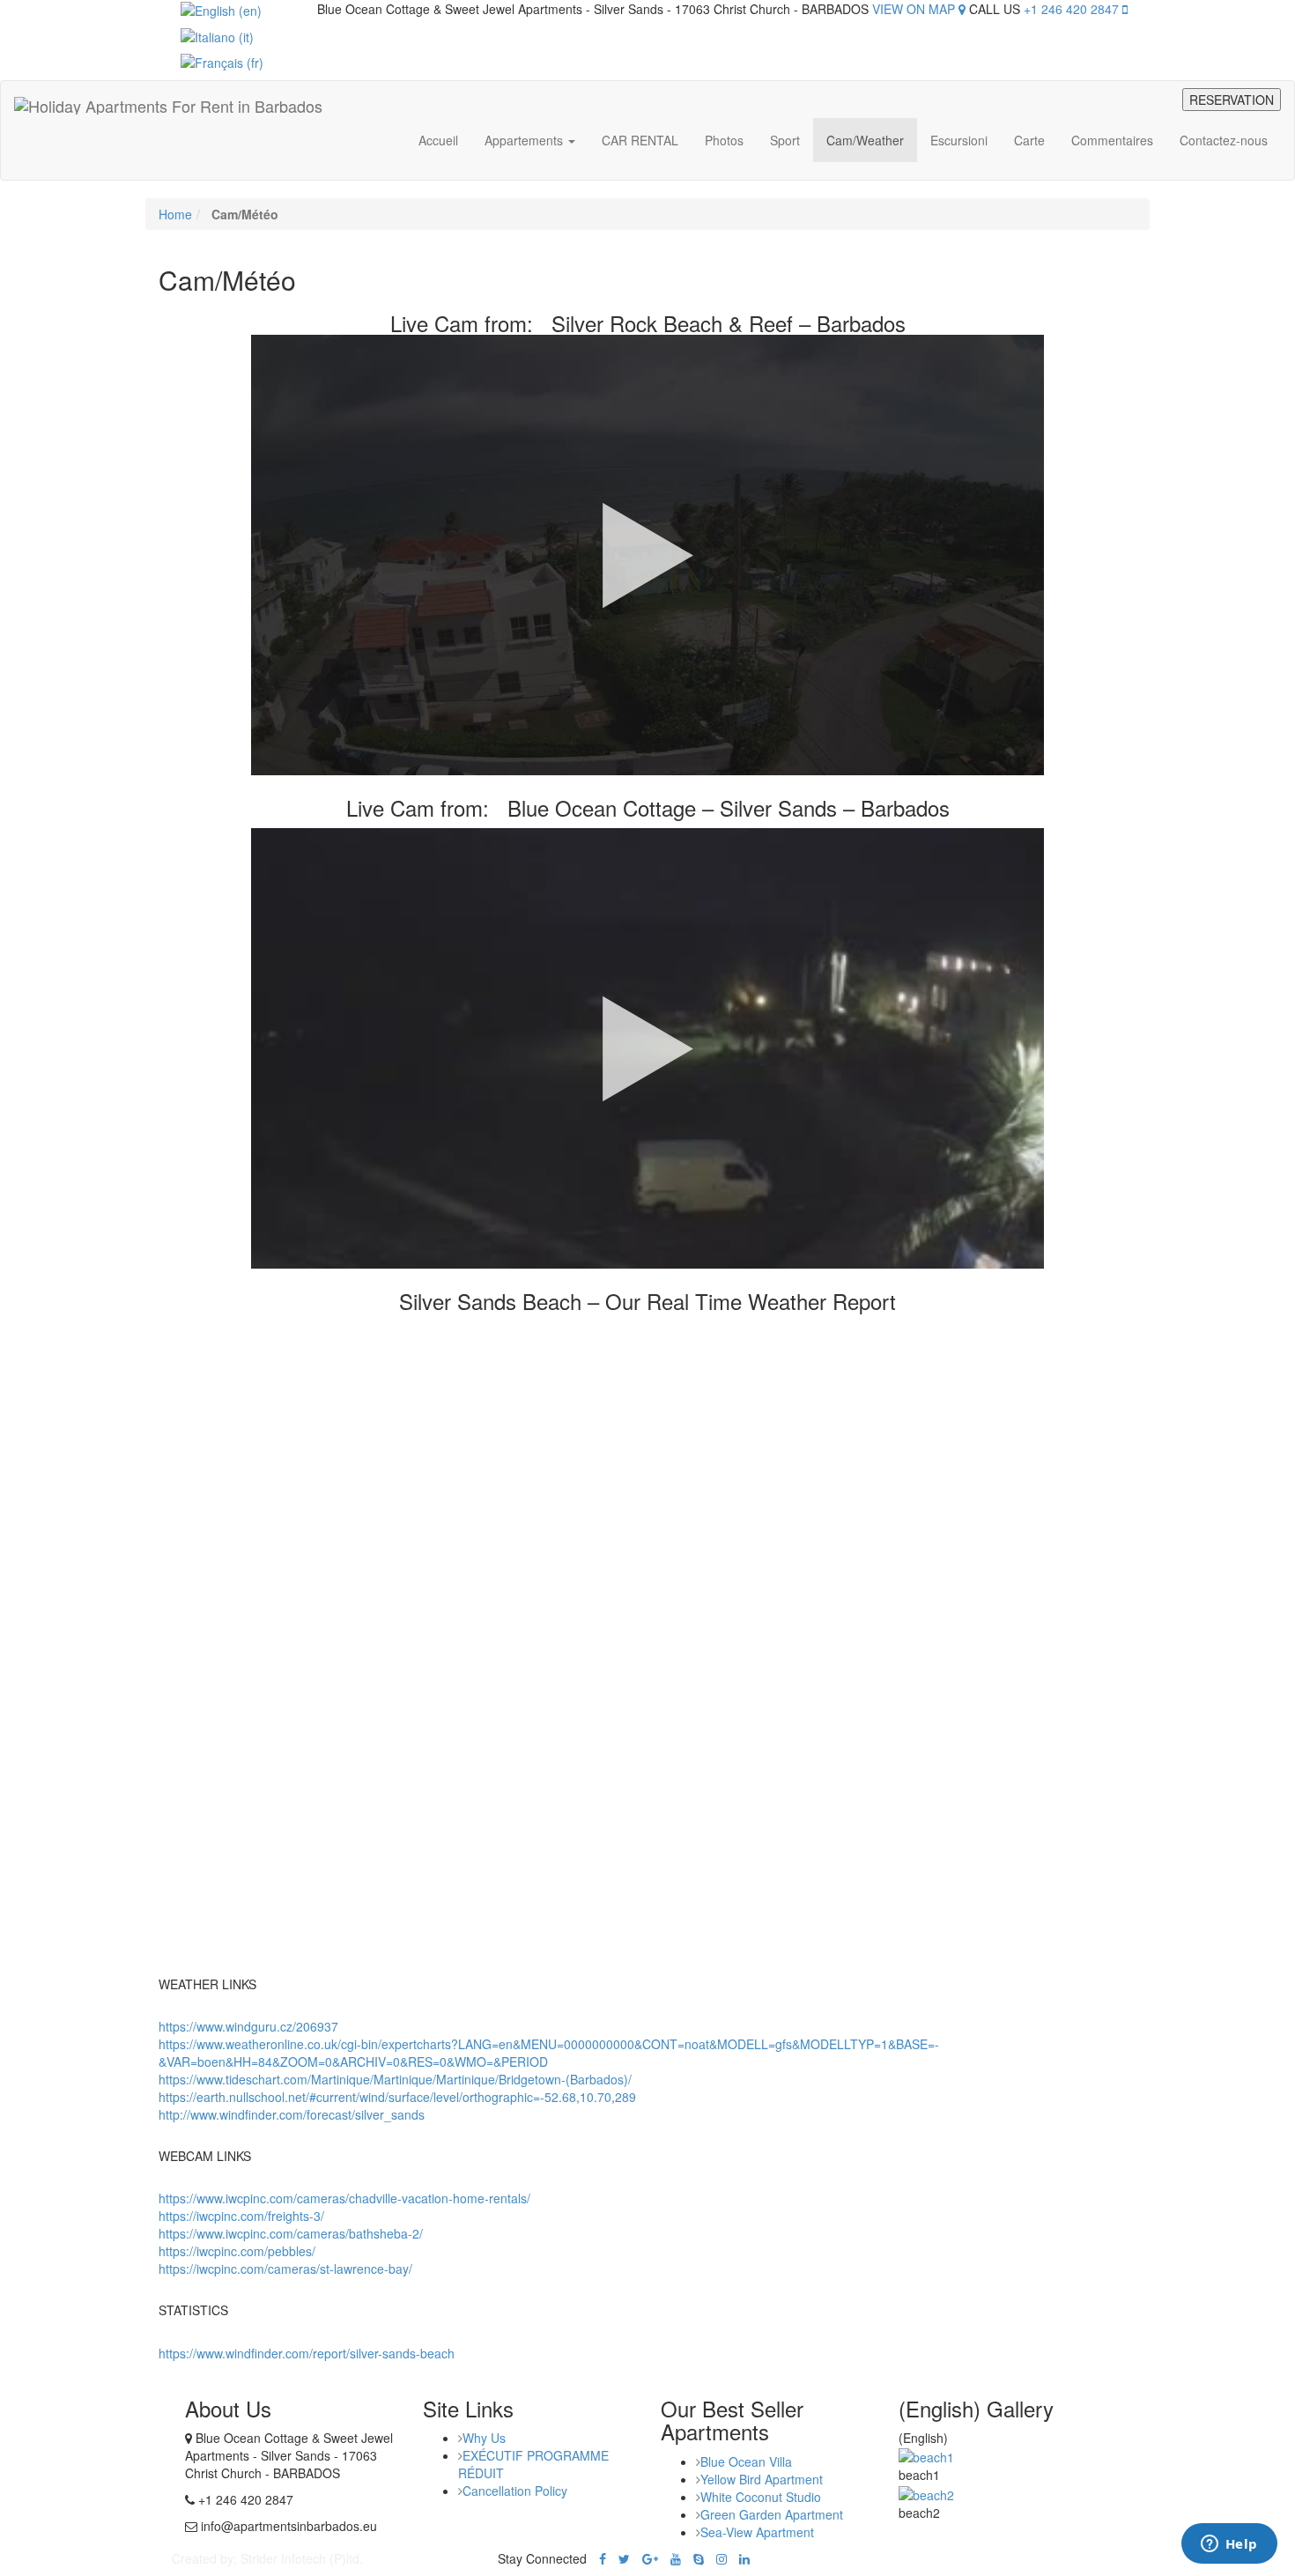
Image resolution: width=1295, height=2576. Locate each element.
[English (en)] (221, 9)
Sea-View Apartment (757, 2532)
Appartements (525, 140)
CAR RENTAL (640, 140)
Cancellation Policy (515, 2491)
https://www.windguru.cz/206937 (248, 2026)
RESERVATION (1232, 100)
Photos (724, 140)
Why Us (484, 2438)
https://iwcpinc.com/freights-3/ (241, 2216)
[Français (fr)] (222, 61)
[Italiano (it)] (217, 34)
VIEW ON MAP (915, 9)
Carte (1029, 140)
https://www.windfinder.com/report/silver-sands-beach (307, 2353)
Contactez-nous (1224, 140)
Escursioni (959, 140)
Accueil (438, 140)
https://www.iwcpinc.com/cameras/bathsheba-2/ (291, 2233)
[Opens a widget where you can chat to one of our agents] (1229, 2545)
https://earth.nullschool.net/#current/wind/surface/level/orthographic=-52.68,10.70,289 (397, 2097)
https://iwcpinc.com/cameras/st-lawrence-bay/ (285, 2269)
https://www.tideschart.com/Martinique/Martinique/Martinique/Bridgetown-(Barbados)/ (395, 2079)
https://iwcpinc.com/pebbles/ (237, 2251)
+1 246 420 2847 (1073, 9)
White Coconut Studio (761, 2497)
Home (175, 214)
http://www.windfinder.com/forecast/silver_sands (292, 2114)
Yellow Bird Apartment (762, 2479)
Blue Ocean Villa (746, 2461)
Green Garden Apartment (772, 2514)
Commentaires (1112, 140)
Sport (785, 140)
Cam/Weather (865, 140)
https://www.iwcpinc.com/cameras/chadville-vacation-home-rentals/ (344, 2198)
